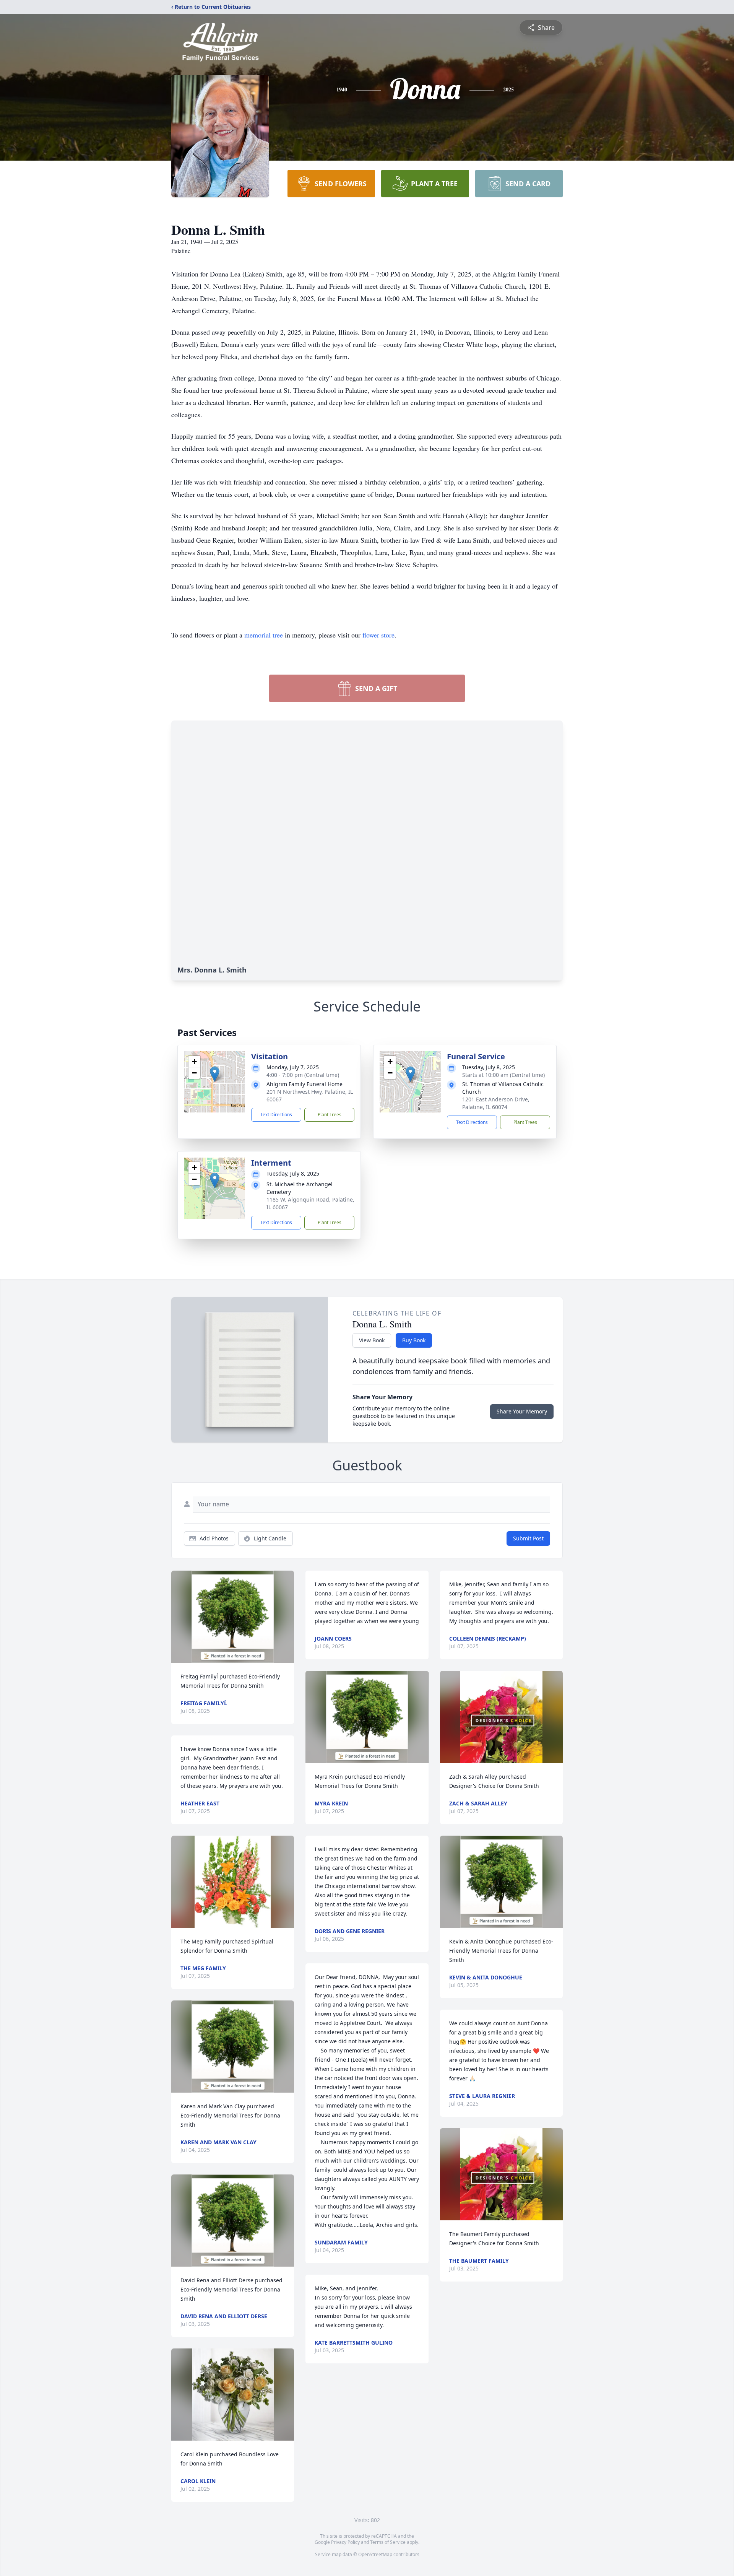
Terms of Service (388, 2542)
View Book (372, 1340)
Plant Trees (330, 1115)
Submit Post (528, 1538)
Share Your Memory (522, 1411)
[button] (215, 1074)
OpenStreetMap (375, 2554)
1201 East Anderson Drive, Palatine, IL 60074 (496, 1103)
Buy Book (414, 1340)
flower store (378, 635)
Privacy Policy (345, 2542)
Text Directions (276, 1115)
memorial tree (264, 635)
